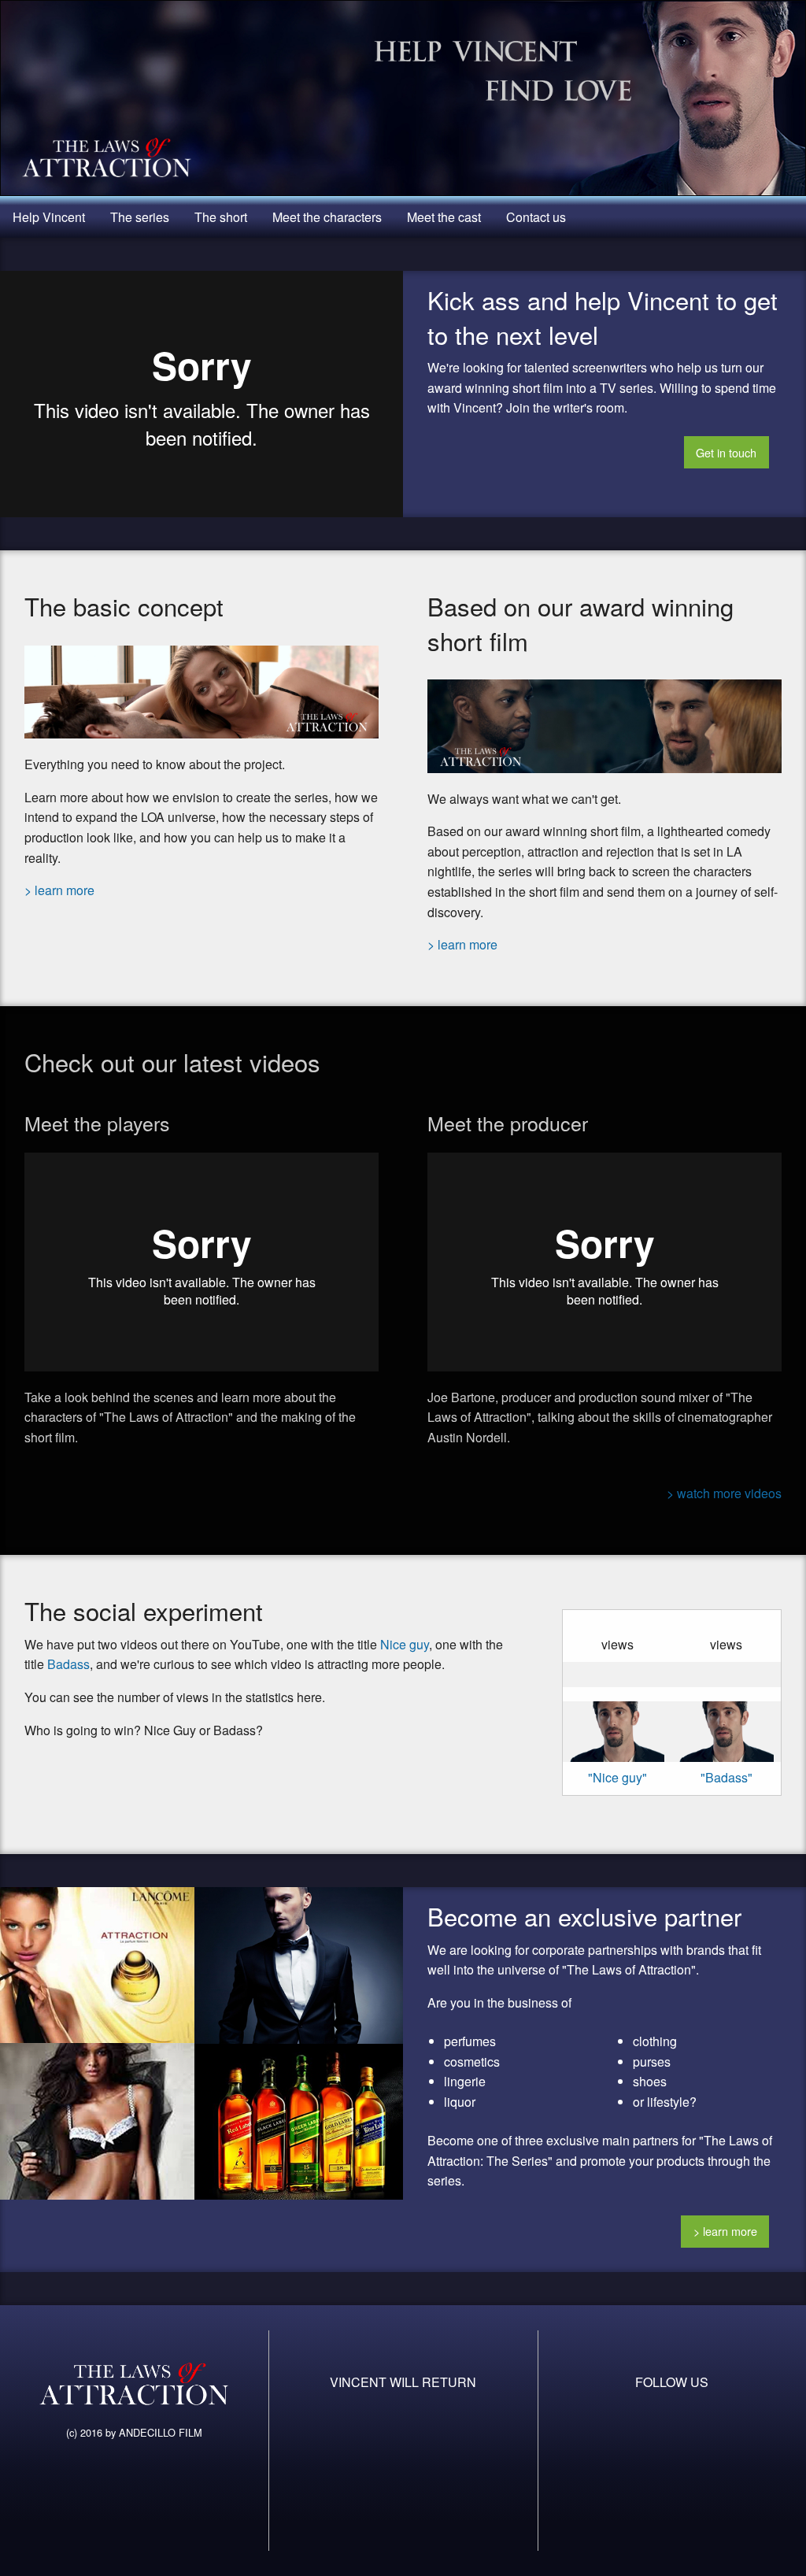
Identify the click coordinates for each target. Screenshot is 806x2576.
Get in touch (726, 452)
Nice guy (405, 1644)
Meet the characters (327, 217)
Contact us (536, 217)
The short (221, 217)
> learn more (59, 890)
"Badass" (727, 1777)
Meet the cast (444, 217)
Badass (68, 1664)
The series (140, 217)
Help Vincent (49, 217)
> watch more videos (724, 1493)
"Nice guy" (617, 1777)
